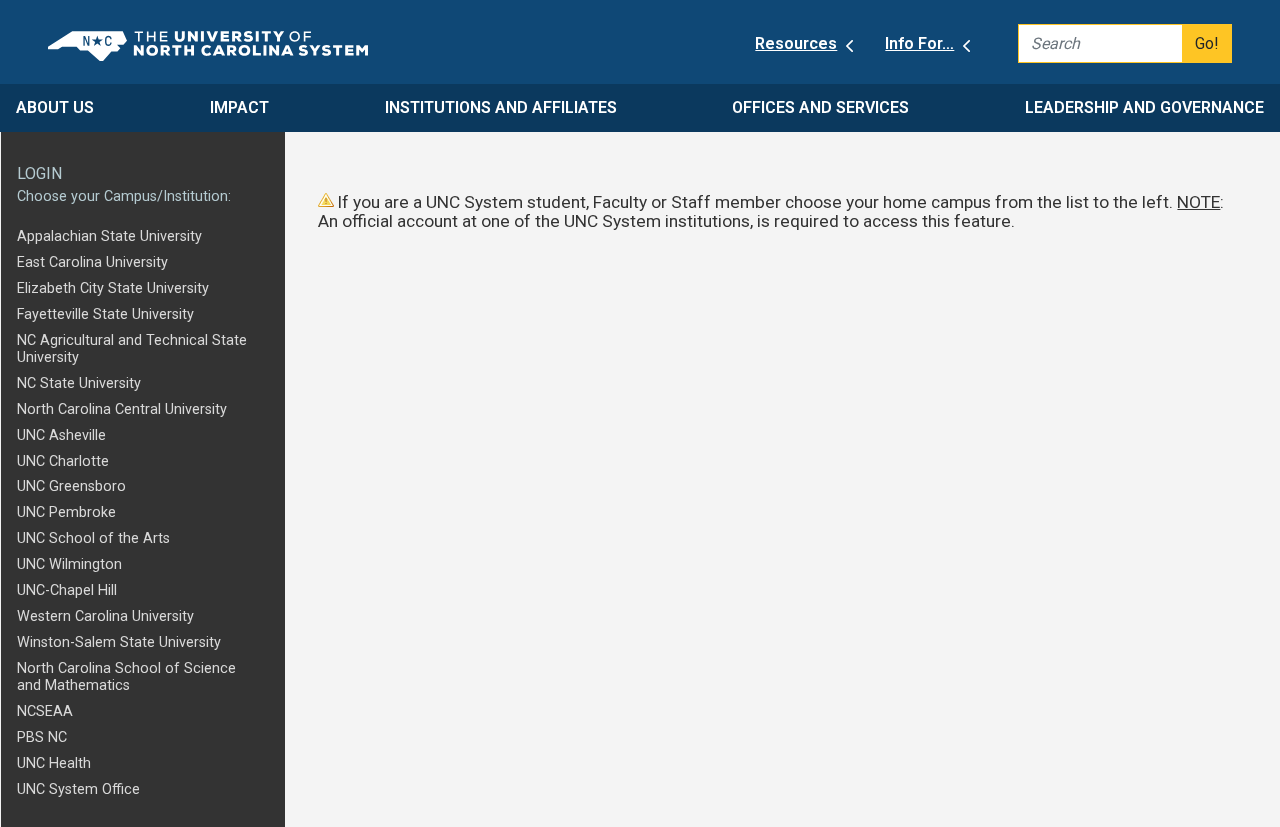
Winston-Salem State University (119, 642)
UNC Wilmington (69, 564)
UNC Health (54, 763)
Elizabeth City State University (113, 288)
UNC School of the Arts (93, 538)
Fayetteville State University (105, 314)
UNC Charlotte (63, 461)
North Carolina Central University (122, 409)
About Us (55, 107)
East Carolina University (92, 262)
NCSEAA (45, 711)
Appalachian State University (109, 236)
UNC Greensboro (71, 486)
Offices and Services (820, 107)
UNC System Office (78, 789)
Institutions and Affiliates (501, 107)
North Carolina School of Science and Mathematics (126, 677)
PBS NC (42, 737)
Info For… (919, 43)
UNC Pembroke (66, 512)
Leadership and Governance (1144, 107)
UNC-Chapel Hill (67, 590)
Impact (239, 107)
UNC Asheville (61, 435)
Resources (796, 43)
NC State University (79, 383)
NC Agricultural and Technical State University (132, 349)
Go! (1207, 43)
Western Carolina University (105, 616)
